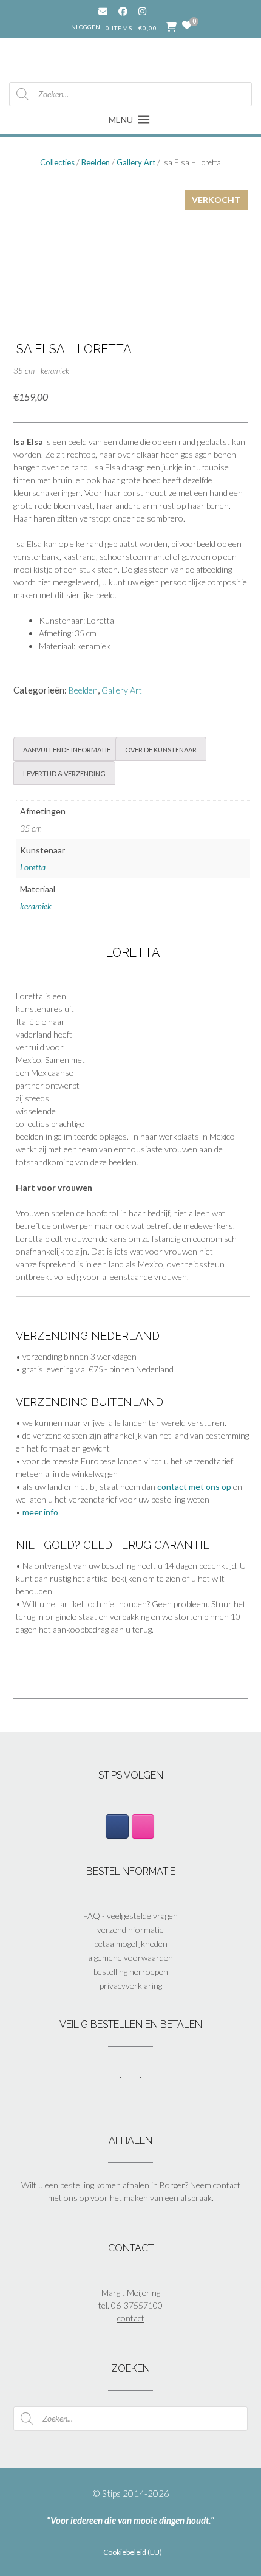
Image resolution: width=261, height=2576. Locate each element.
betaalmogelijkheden (131, 1944)
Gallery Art (136, 162)
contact (227, 2185)
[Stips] (131, 59)
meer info (40, 1512)
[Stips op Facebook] (117, 1827)
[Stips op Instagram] (143, 1827)
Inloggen (85, 27)
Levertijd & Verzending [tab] (64, 773)
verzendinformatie (130, 1930)
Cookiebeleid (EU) (133, 2552)
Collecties (57, 162)
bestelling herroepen (131, 1972)
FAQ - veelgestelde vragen (130, 1916)
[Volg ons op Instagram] (151, 11)
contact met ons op (194, 1486)
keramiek (36, 906)
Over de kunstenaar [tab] (161, 749)
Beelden (96, 162)
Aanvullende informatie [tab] (67, 749)
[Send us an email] (103, 11)
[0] (187, 26)
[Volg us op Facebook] (123, 11)
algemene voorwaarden (130, 1958)
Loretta (33, 867)
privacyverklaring (131, 1985)
